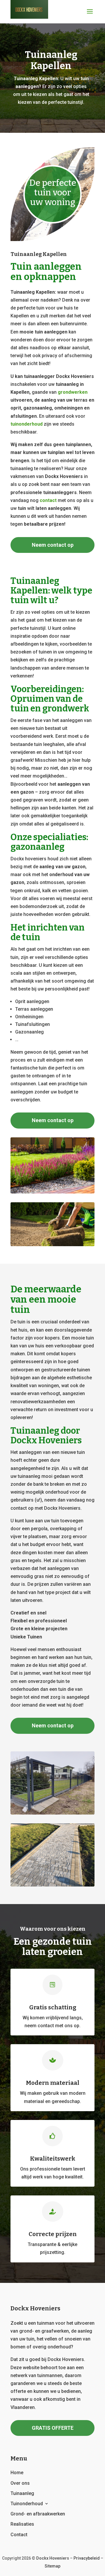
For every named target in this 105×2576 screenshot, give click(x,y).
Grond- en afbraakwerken (38, 2514)
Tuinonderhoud (27, 2504)
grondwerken (73, 392)
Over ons (20, 2483)
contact (48, 500)
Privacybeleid (87, 2558)
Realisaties (22, 2524)
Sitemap (52, 2566)
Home (17, 2473)
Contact (19, 2535)
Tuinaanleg (22, 2493)
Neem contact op (53, 545)
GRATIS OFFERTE (53, 2428)
